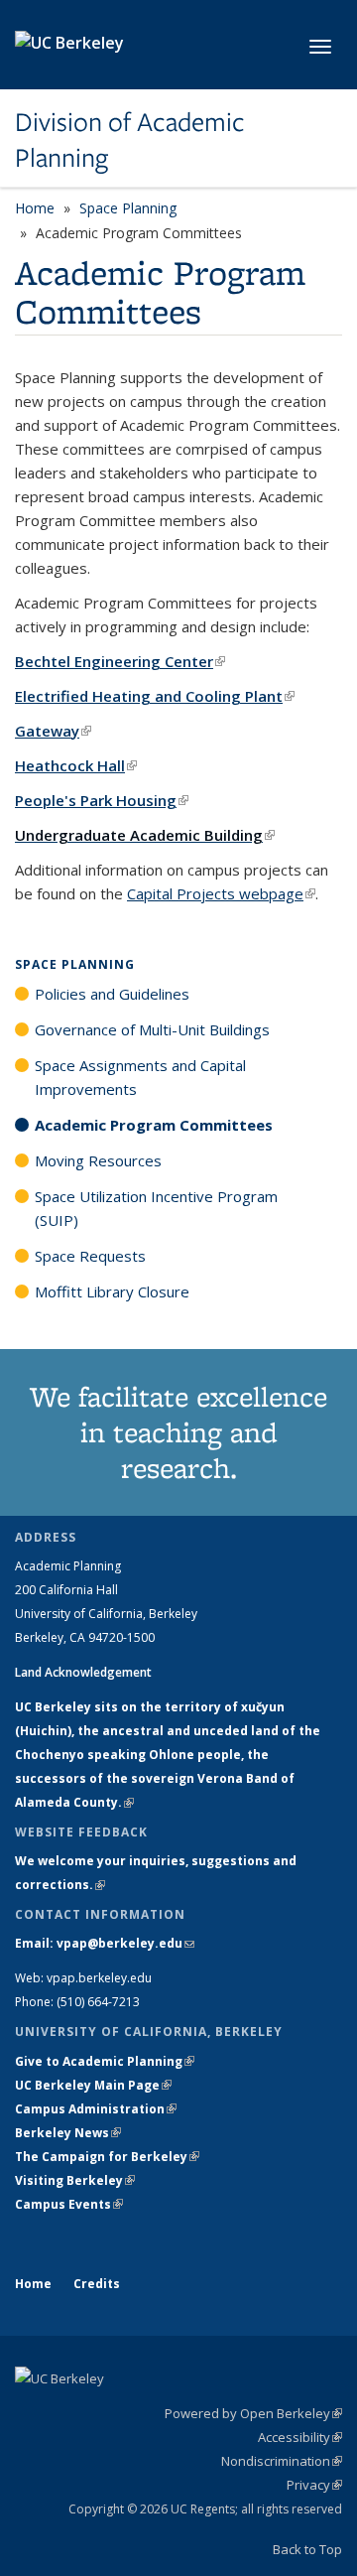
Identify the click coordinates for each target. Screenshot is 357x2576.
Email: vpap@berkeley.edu (105, 1943)
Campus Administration (96, 2109)
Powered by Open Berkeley (253, 2413)
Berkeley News (68, 2133)
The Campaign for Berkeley (107, 2157)
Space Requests (90, 1256)
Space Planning (128, 208)
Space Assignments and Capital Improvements (140, 1077)
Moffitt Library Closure (112, 1291)
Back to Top (307, 2549)
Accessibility (300, 2437)
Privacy (314, 2485)
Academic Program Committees (154, 1125)
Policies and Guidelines (112, 994)
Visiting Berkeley (75, 2180)
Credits (97, 2284)
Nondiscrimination (282, 2461)
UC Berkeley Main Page (93, 2085)
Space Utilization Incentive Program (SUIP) (156, 1208)
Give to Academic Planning (105, 2061)
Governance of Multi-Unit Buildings (152, 1029)
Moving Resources (98, 1160)
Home (35, 208)
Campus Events (69, 2204)
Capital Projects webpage (221, 893)
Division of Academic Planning (130, 140)
